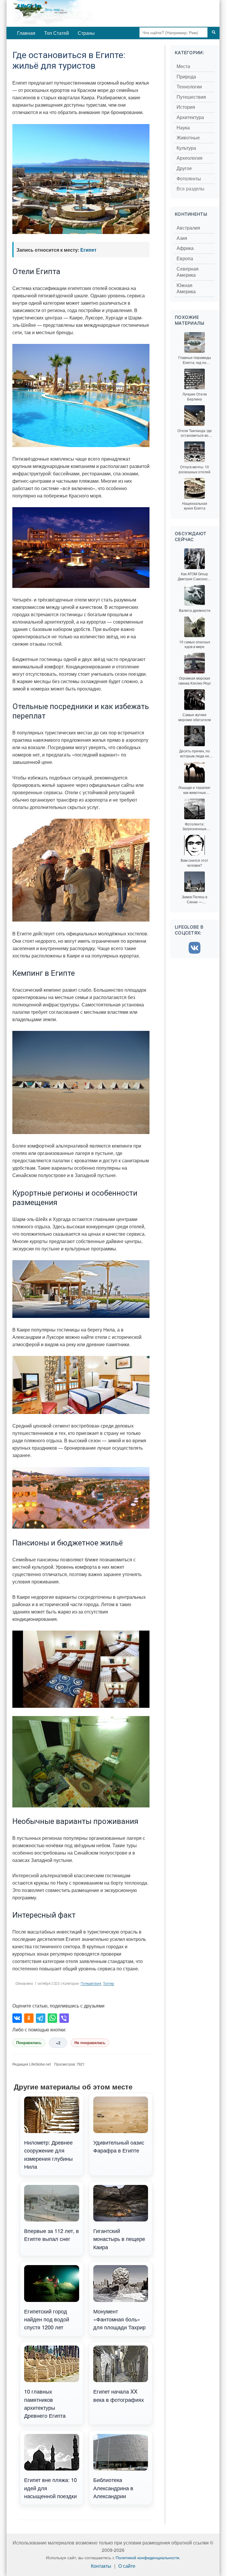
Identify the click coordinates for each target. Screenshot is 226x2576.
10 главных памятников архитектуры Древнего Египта (45, 2403)
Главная (26, 33)
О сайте (127, 2566)
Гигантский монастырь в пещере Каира (119, 2239)
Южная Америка (186, 289)
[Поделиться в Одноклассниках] (29, 2018)
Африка (185, 248)
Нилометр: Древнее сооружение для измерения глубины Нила (48, 2154)
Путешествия (91, 1984)
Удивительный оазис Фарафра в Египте (119, 2146)
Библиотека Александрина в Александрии (113, 2488)
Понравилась (29, 2043)
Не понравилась (90, 2043)
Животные (188, 138)
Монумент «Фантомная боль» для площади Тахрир (119, 2319)
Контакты (101, 2566)
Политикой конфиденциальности (147, 2557)
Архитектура (190, 117)
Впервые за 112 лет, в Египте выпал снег (51, 2235)
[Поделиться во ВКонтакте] (17, 2018)
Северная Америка (188, 272)
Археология (190, 158)
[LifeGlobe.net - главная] (74, 13)
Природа (186, 77)
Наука (183, 128)
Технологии (189, 87)
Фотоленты (189, 179)
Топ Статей (56, 33)
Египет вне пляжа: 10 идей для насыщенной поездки (50, 2488)
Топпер (109, 1984)
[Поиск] (214, 32)
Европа (185, 259)
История (186, 107)
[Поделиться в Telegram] (41, 2018)
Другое (184, 168)
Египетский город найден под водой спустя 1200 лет (47, 2319)
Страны (86, 33)
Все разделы (191, 189)
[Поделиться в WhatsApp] (52, 2018)
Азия (182, 238)
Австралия (188, 228)
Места (183, 66)
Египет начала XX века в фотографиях (119, 2395)
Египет (88, 250)
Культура (186, 148)
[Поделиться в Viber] (64, 2018)
